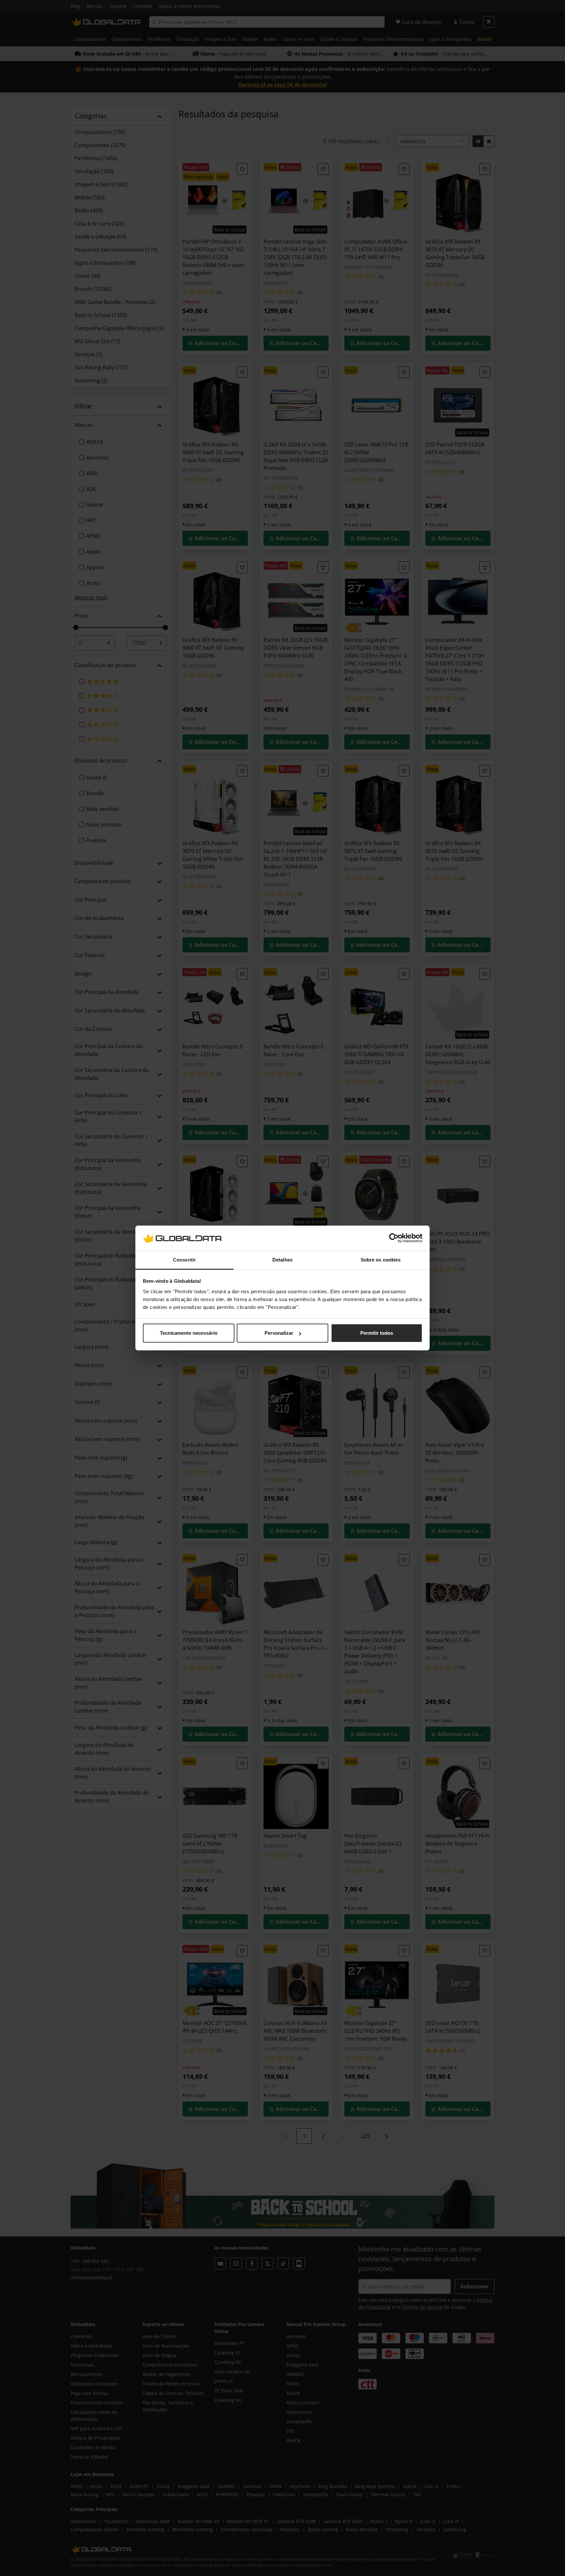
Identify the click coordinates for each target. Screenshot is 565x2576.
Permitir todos (377, 1333)
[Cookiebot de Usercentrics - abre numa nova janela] (394, 1238)
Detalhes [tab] (282, 1260)
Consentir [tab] (184, 1260)
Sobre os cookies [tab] (381, 1260)
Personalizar (279, 1333)
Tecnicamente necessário (189, 1333)
